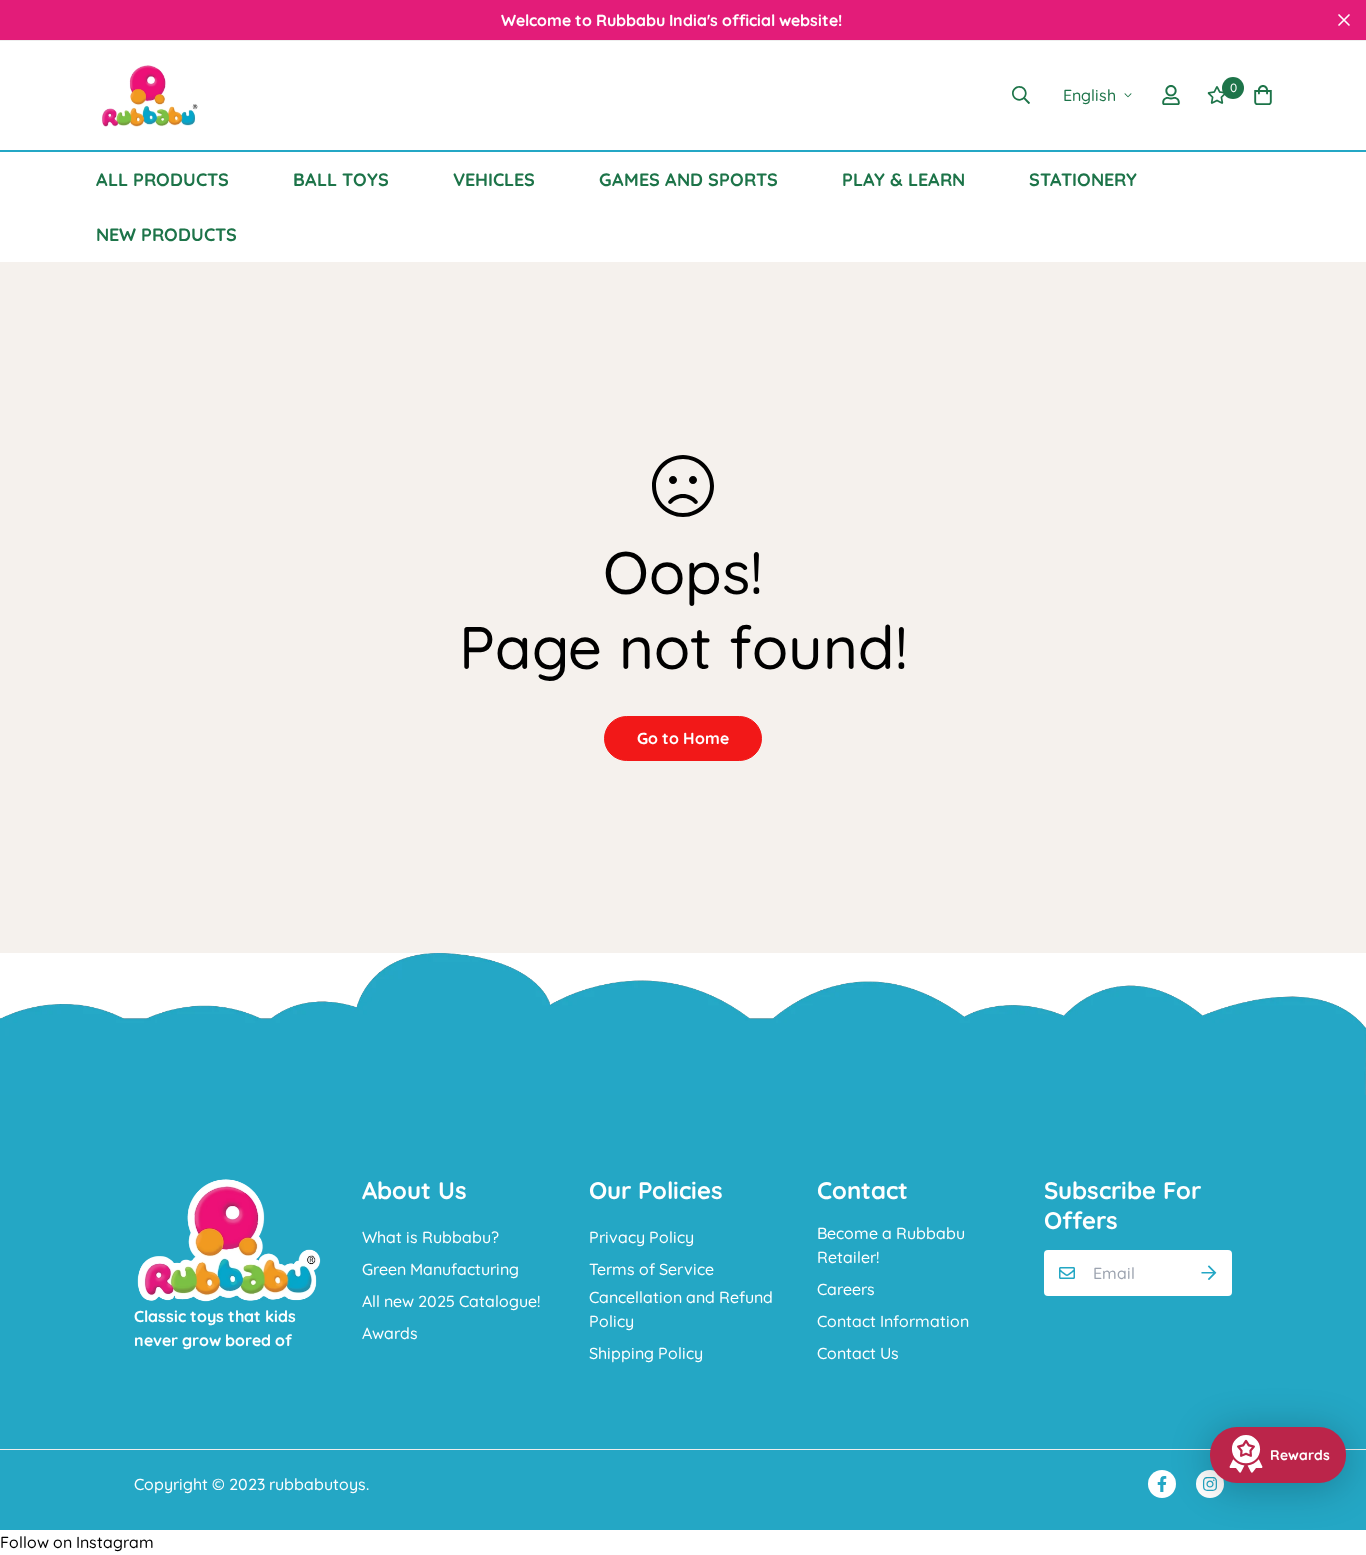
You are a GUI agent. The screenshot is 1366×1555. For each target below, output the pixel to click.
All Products (162, 179)
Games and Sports (688, 179)
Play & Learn (903, 179)
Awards (390, 1333)
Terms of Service (651, 1269)
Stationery (1083, 179)
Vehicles (494, 179)
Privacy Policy (641, 1237)
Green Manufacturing (440, 1269)
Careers (846, 1289)
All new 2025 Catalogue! (451, 1301)
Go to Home (683, 738)
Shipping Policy (646, 1353)
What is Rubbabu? (430, 1237)
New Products (166, 234)
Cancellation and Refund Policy (681, 1309)
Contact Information (893, 1321)
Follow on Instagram (77, 1542)
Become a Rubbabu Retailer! (891, 1245)
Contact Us (858, 1353)
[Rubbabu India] (148, 95)
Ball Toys (341, 179)
